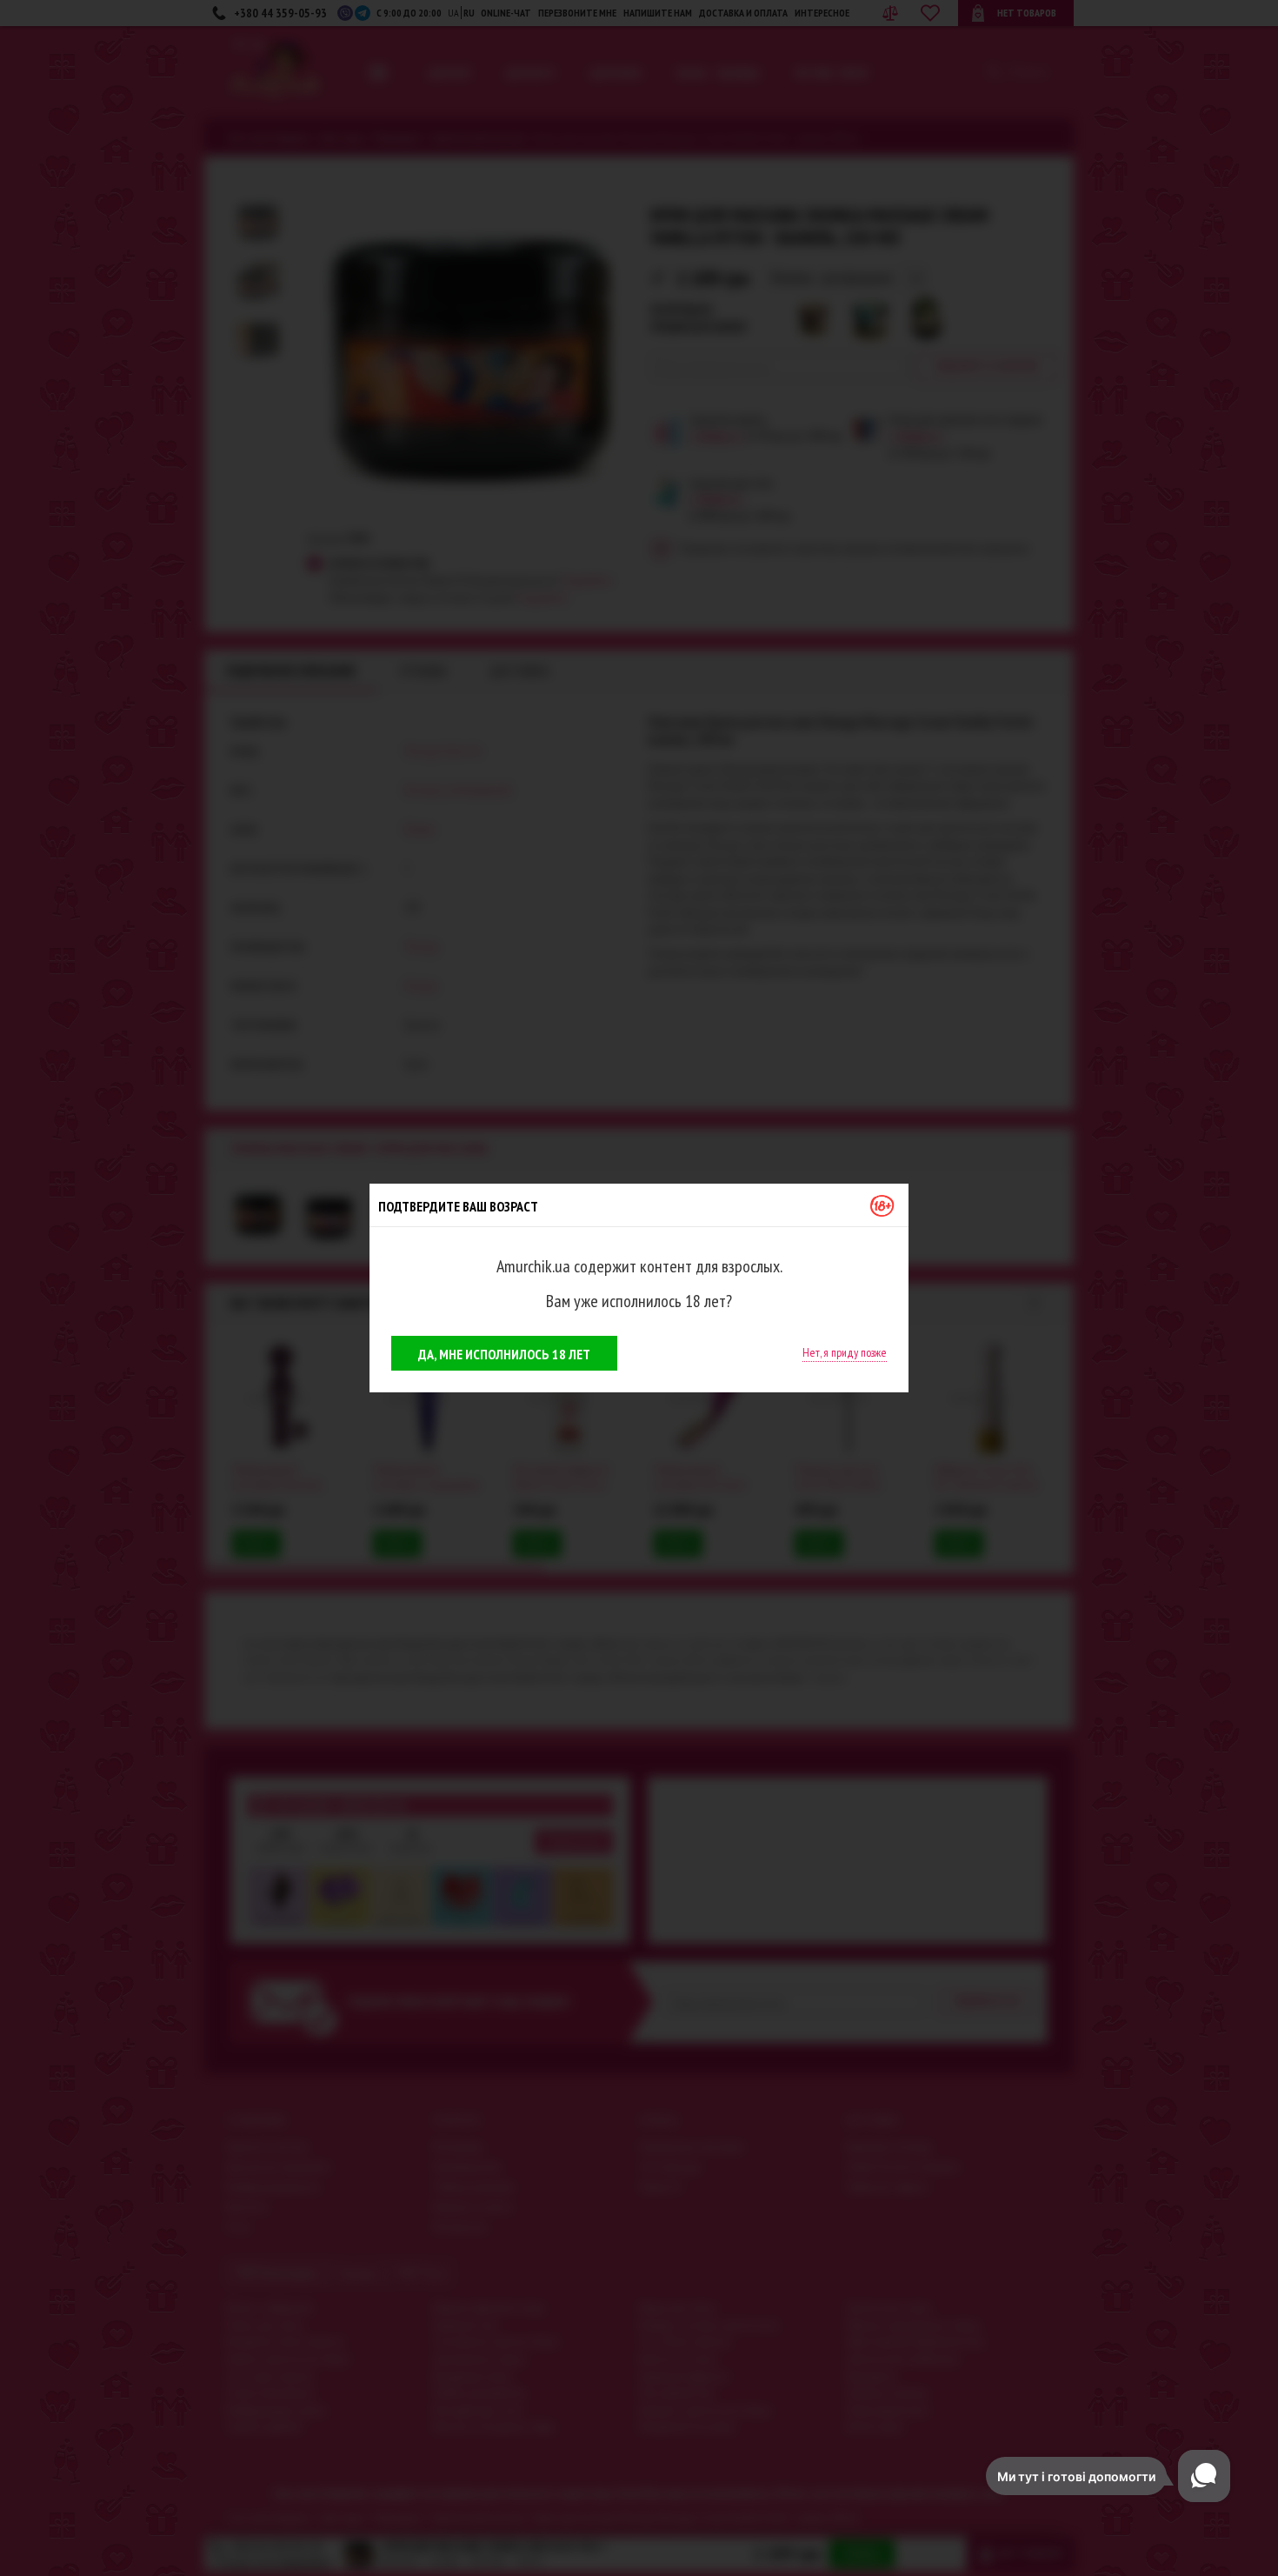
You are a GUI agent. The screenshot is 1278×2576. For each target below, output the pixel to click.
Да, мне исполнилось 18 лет (504, 1354)
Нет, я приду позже (845, 1352)
